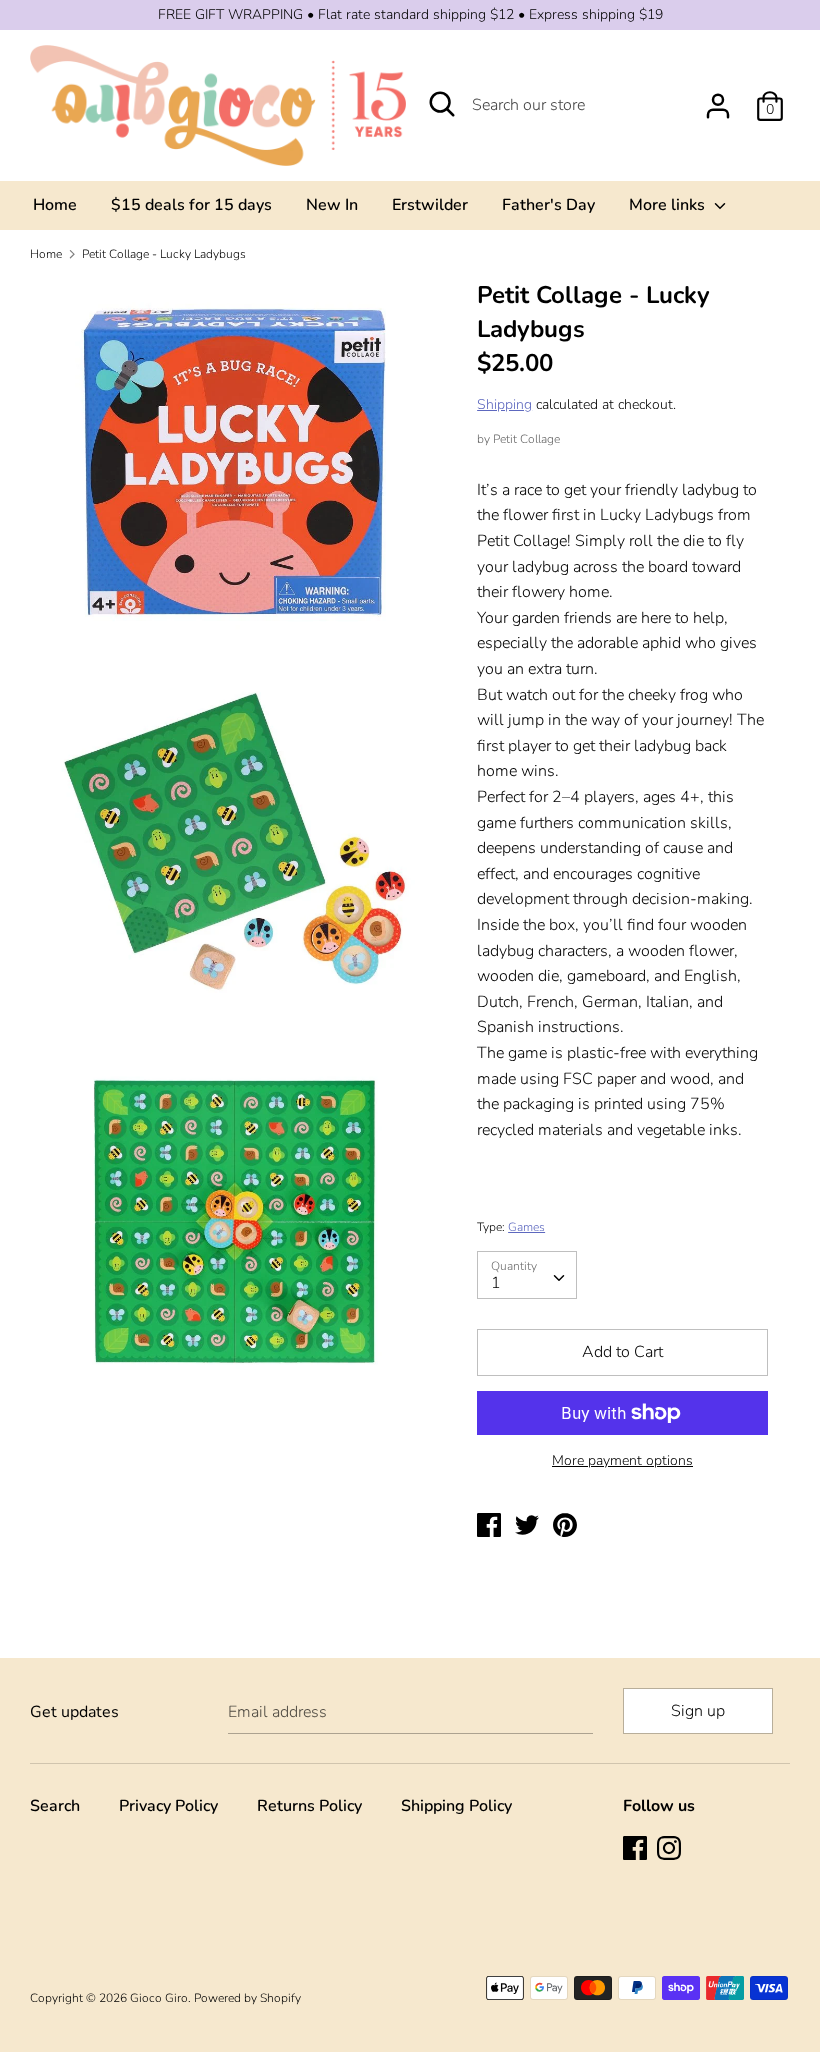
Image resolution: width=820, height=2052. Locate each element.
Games (526, 1227)
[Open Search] (442, 104)
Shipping (504, 404)
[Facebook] (637, 1850)
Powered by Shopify (247, 1998)
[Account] (718, 98)
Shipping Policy (456, 1806)
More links (669, 205)
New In (332, 205)
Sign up (698, 1711)
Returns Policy (309, 1806)
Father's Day (548, 205)
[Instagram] (671, 1850)
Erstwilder (430, 205)
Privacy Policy (168, 1806)
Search (55, 1806)
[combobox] (527, 1275)
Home (55, 205)
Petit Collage (526, 439)
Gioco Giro (159, 1998)
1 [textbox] (496, 1283)
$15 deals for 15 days (191, 205)
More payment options (622, 1460)
